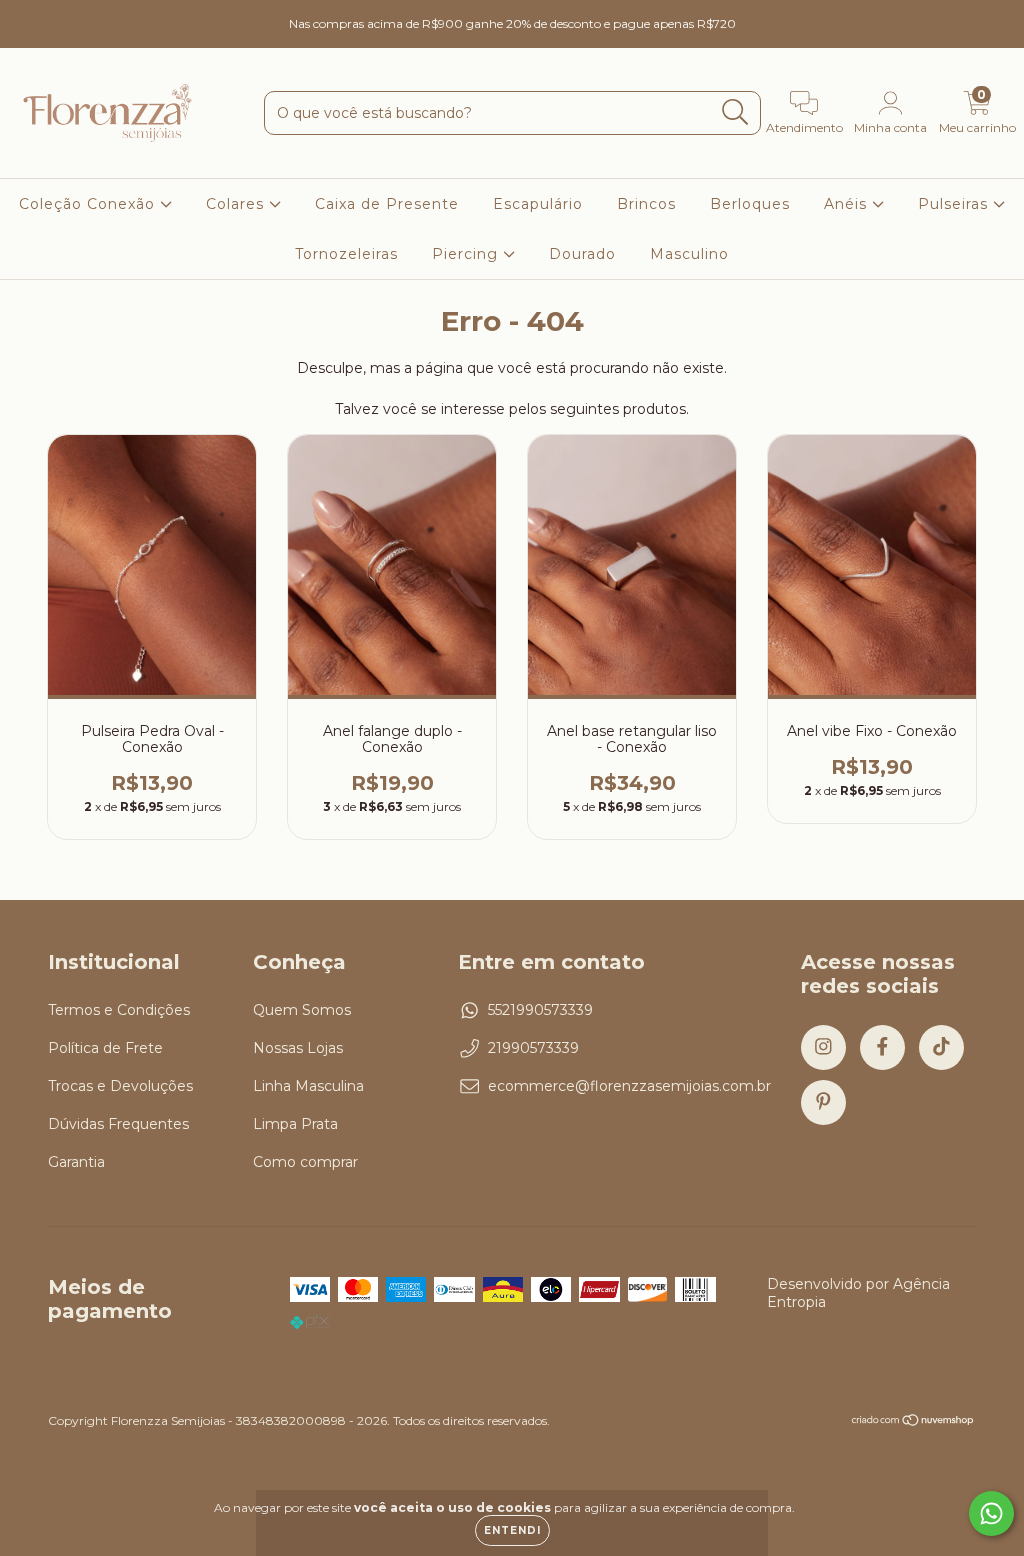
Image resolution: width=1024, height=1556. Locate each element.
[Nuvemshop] (913, 1422)
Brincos (646, 204)
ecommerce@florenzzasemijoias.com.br (629, 1086)
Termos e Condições (119, 1010)
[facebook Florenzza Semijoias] (60, 14)
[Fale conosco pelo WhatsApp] (991, 1513)
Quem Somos (302, 1010)
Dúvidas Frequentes (118, 1124)
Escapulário (538, 204)
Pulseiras (955, 204)
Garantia (76, 1162)
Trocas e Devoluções (120, 1086)
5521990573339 (540, 1010)
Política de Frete (105, 1048)
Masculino (689, 254)
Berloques (750, 204)
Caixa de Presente (387, 204)
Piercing (467, 254)
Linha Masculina (308, 1086)
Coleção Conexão (89, 204)
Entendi (512, 1530)
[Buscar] (735, 112)
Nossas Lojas (298, 1048)
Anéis (848, 204)
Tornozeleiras (346, 254)
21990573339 (533, 1048)
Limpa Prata (295, 1124)
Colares (237, 204)
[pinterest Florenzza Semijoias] (119, 14)
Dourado (582, 254)
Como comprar (305, 1162)
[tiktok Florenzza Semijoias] (91, 14)
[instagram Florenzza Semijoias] (30, 14)
